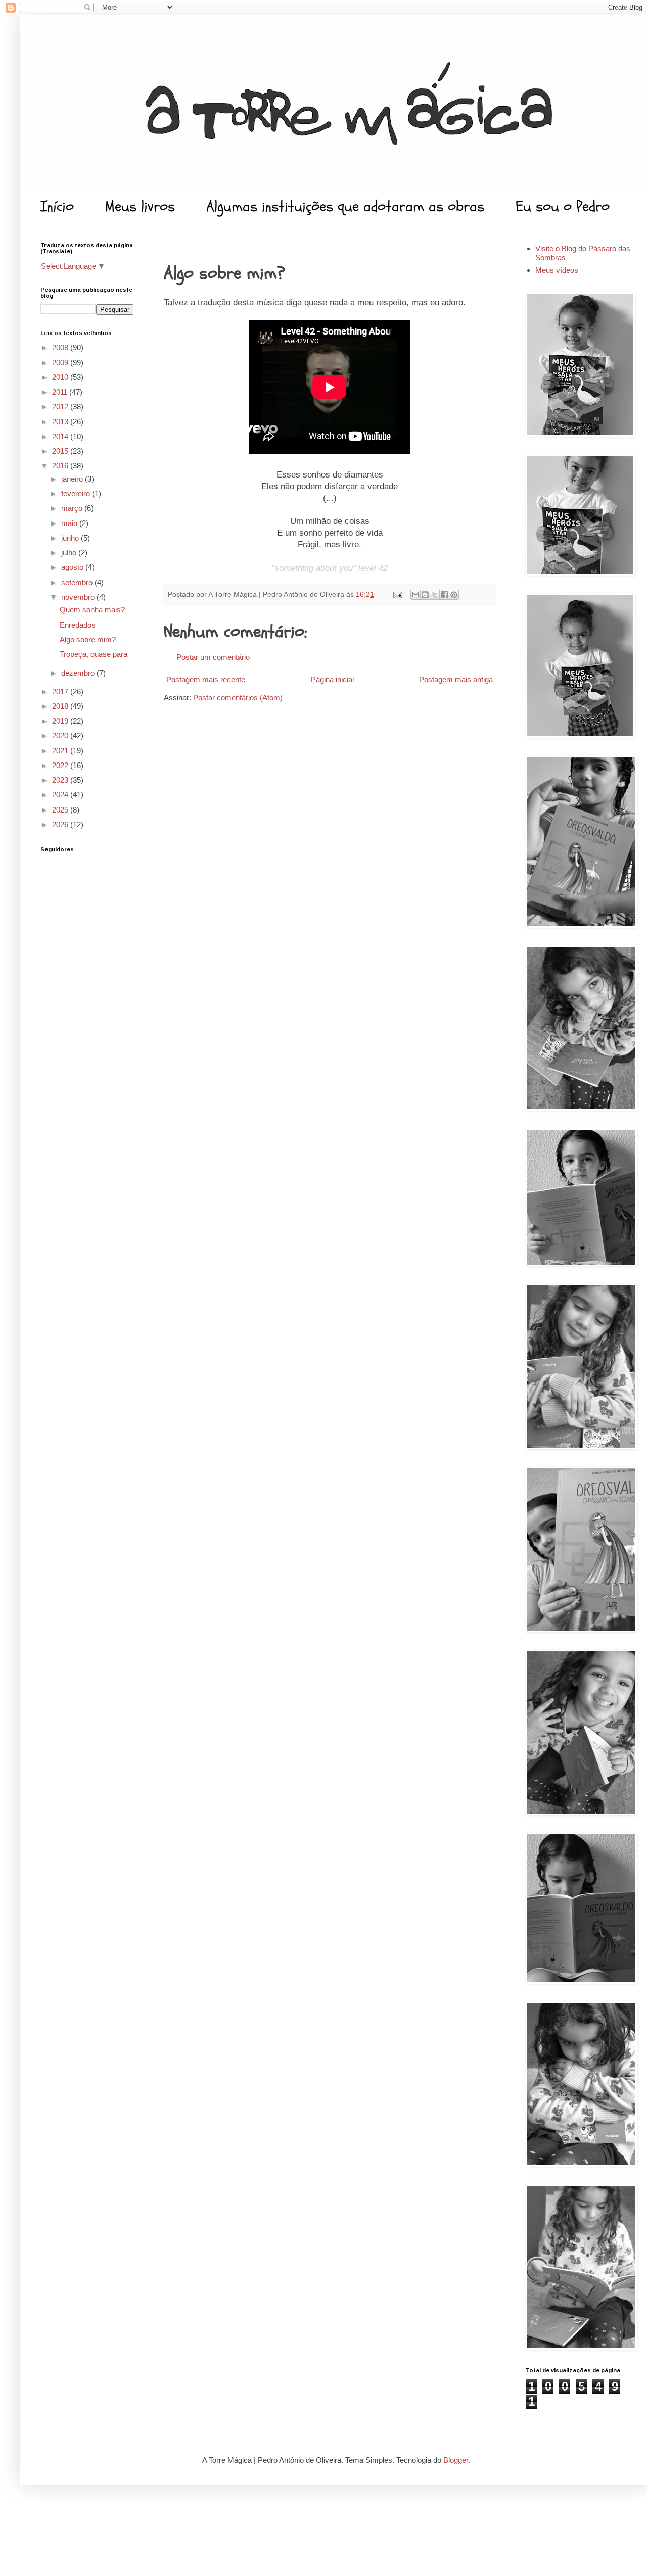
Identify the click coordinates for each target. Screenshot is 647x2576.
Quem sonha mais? (92, 610)
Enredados (78, 625)
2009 (61, 363)
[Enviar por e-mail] (415, 595)
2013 (61, 422)
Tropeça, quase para (94, 654)
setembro (78, 582)
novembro (79, 597)
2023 (61, 780)
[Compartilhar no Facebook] (444, 595)
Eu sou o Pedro (563, 206)
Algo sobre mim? (88, 639)
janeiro (73, 479)
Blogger (456, 2460)
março (73, 508)
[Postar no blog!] (425, 595)
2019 (61, 721)
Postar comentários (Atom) (238, 698)
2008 (61, 347)
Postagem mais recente (206, 679)
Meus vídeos (557, 270)
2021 (61, 751)
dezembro (79, 673)
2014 (61, 436)
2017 (61, 691)
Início (57, 206)
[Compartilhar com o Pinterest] (454, 595)
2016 (61, 466)
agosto (73, 567)
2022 (61, 765)
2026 (61, 824)
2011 (61, 392)
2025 (61, 810)
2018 (61, 706)
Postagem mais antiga (456, 679)
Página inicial (332, 679)
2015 (61, 451)
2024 (61, 795)
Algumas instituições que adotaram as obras (345, 206)
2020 (61, 735)
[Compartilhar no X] (435, 595)
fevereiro (77, 493)
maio (70, 523)
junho (71, 538)
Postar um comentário (213, 657)
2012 (61, 407)
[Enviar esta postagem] (397, 594)
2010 (61, 377)
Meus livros (140, 206)
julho (70, 553)
